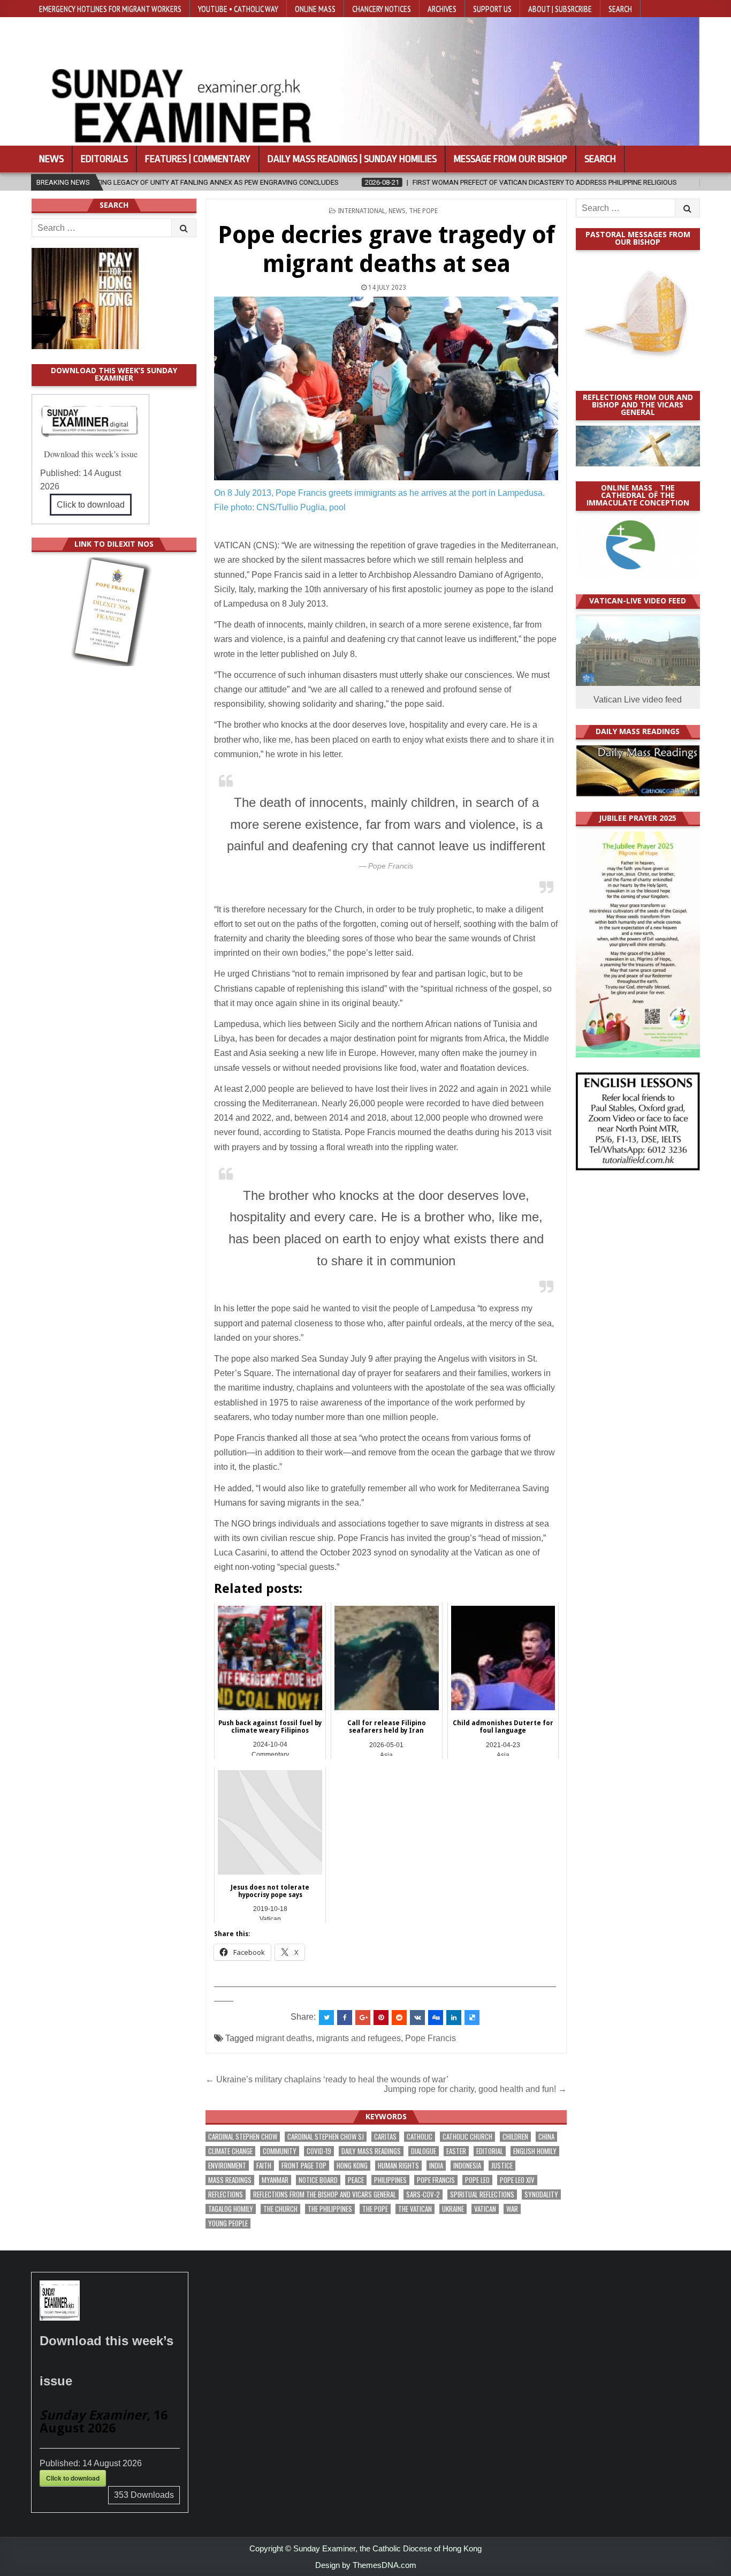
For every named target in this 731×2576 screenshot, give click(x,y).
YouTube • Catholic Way (238, 9)
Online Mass (315, 9)
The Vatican (415, 2209)
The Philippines (330, 2209)
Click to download (91, 505)
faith (264, 2166)
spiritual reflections (482, 2194)
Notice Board (318, 2180)
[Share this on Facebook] (345, 2018)
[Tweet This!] (326, 2018)
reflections (226, 2194)
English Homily (535, 2151)
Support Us (492, 9)
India (436, 2166)
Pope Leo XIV (517, 2180)
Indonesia (467, 2166)
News (51, 159)
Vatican (485, 2209)
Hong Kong (352, 2166)
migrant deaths (284, 2038)
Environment (227, 2166)
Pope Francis (431, 2038)
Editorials (104, 159)
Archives (442, 9)
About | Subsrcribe (560, 9)
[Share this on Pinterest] (381, 2018)
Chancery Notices (382, 9)
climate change (230, 2151)
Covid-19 (319, 2151)
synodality (541, 2194)
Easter (456, 2151)
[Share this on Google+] (363, 2018)
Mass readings (230, 2180)
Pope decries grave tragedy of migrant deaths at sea (386, 249)
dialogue (424, 2151)
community (280, 2151)
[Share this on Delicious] (472, 2018)
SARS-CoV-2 (423, 2194)
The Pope (423, 211)
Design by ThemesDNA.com (366, 2565)
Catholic (420, 2137)
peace (356, 2180)
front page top (304, 2166)
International (361, 211)
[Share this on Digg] (436, 2018)
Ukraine (453, 2209)
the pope (375, 2209)
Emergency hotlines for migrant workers (110, 9)
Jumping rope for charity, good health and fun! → (475, 2089)
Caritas (385, 2137)
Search (620, 9)
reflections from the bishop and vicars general (325, 2194)
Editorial (490, 2151)
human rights (398, 2166)
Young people (228, 2223)
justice (502, 2166)
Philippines (390, 2180)
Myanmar (275, 2180)
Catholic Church (467, 2137)
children (515, 2137)
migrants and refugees (359, 2038)
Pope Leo (477, 2180)
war (512, 2209)
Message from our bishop (511, 159)
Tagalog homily (231, 2209)
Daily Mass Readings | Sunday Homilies (352, 159)
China (546, 2137)
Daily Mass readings (371, 2151)
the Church (280, 2209)
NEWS (397, 211)
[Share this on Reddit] (399, 2018)
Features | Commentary (198, 159)
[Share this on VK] (417, 2018)
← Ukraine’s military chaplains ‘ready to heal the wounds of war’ (327, 2079)
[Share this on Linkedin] (454, 2018)
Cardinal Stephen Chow (243, 2137)
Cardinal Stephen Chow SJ (326, 2137)
